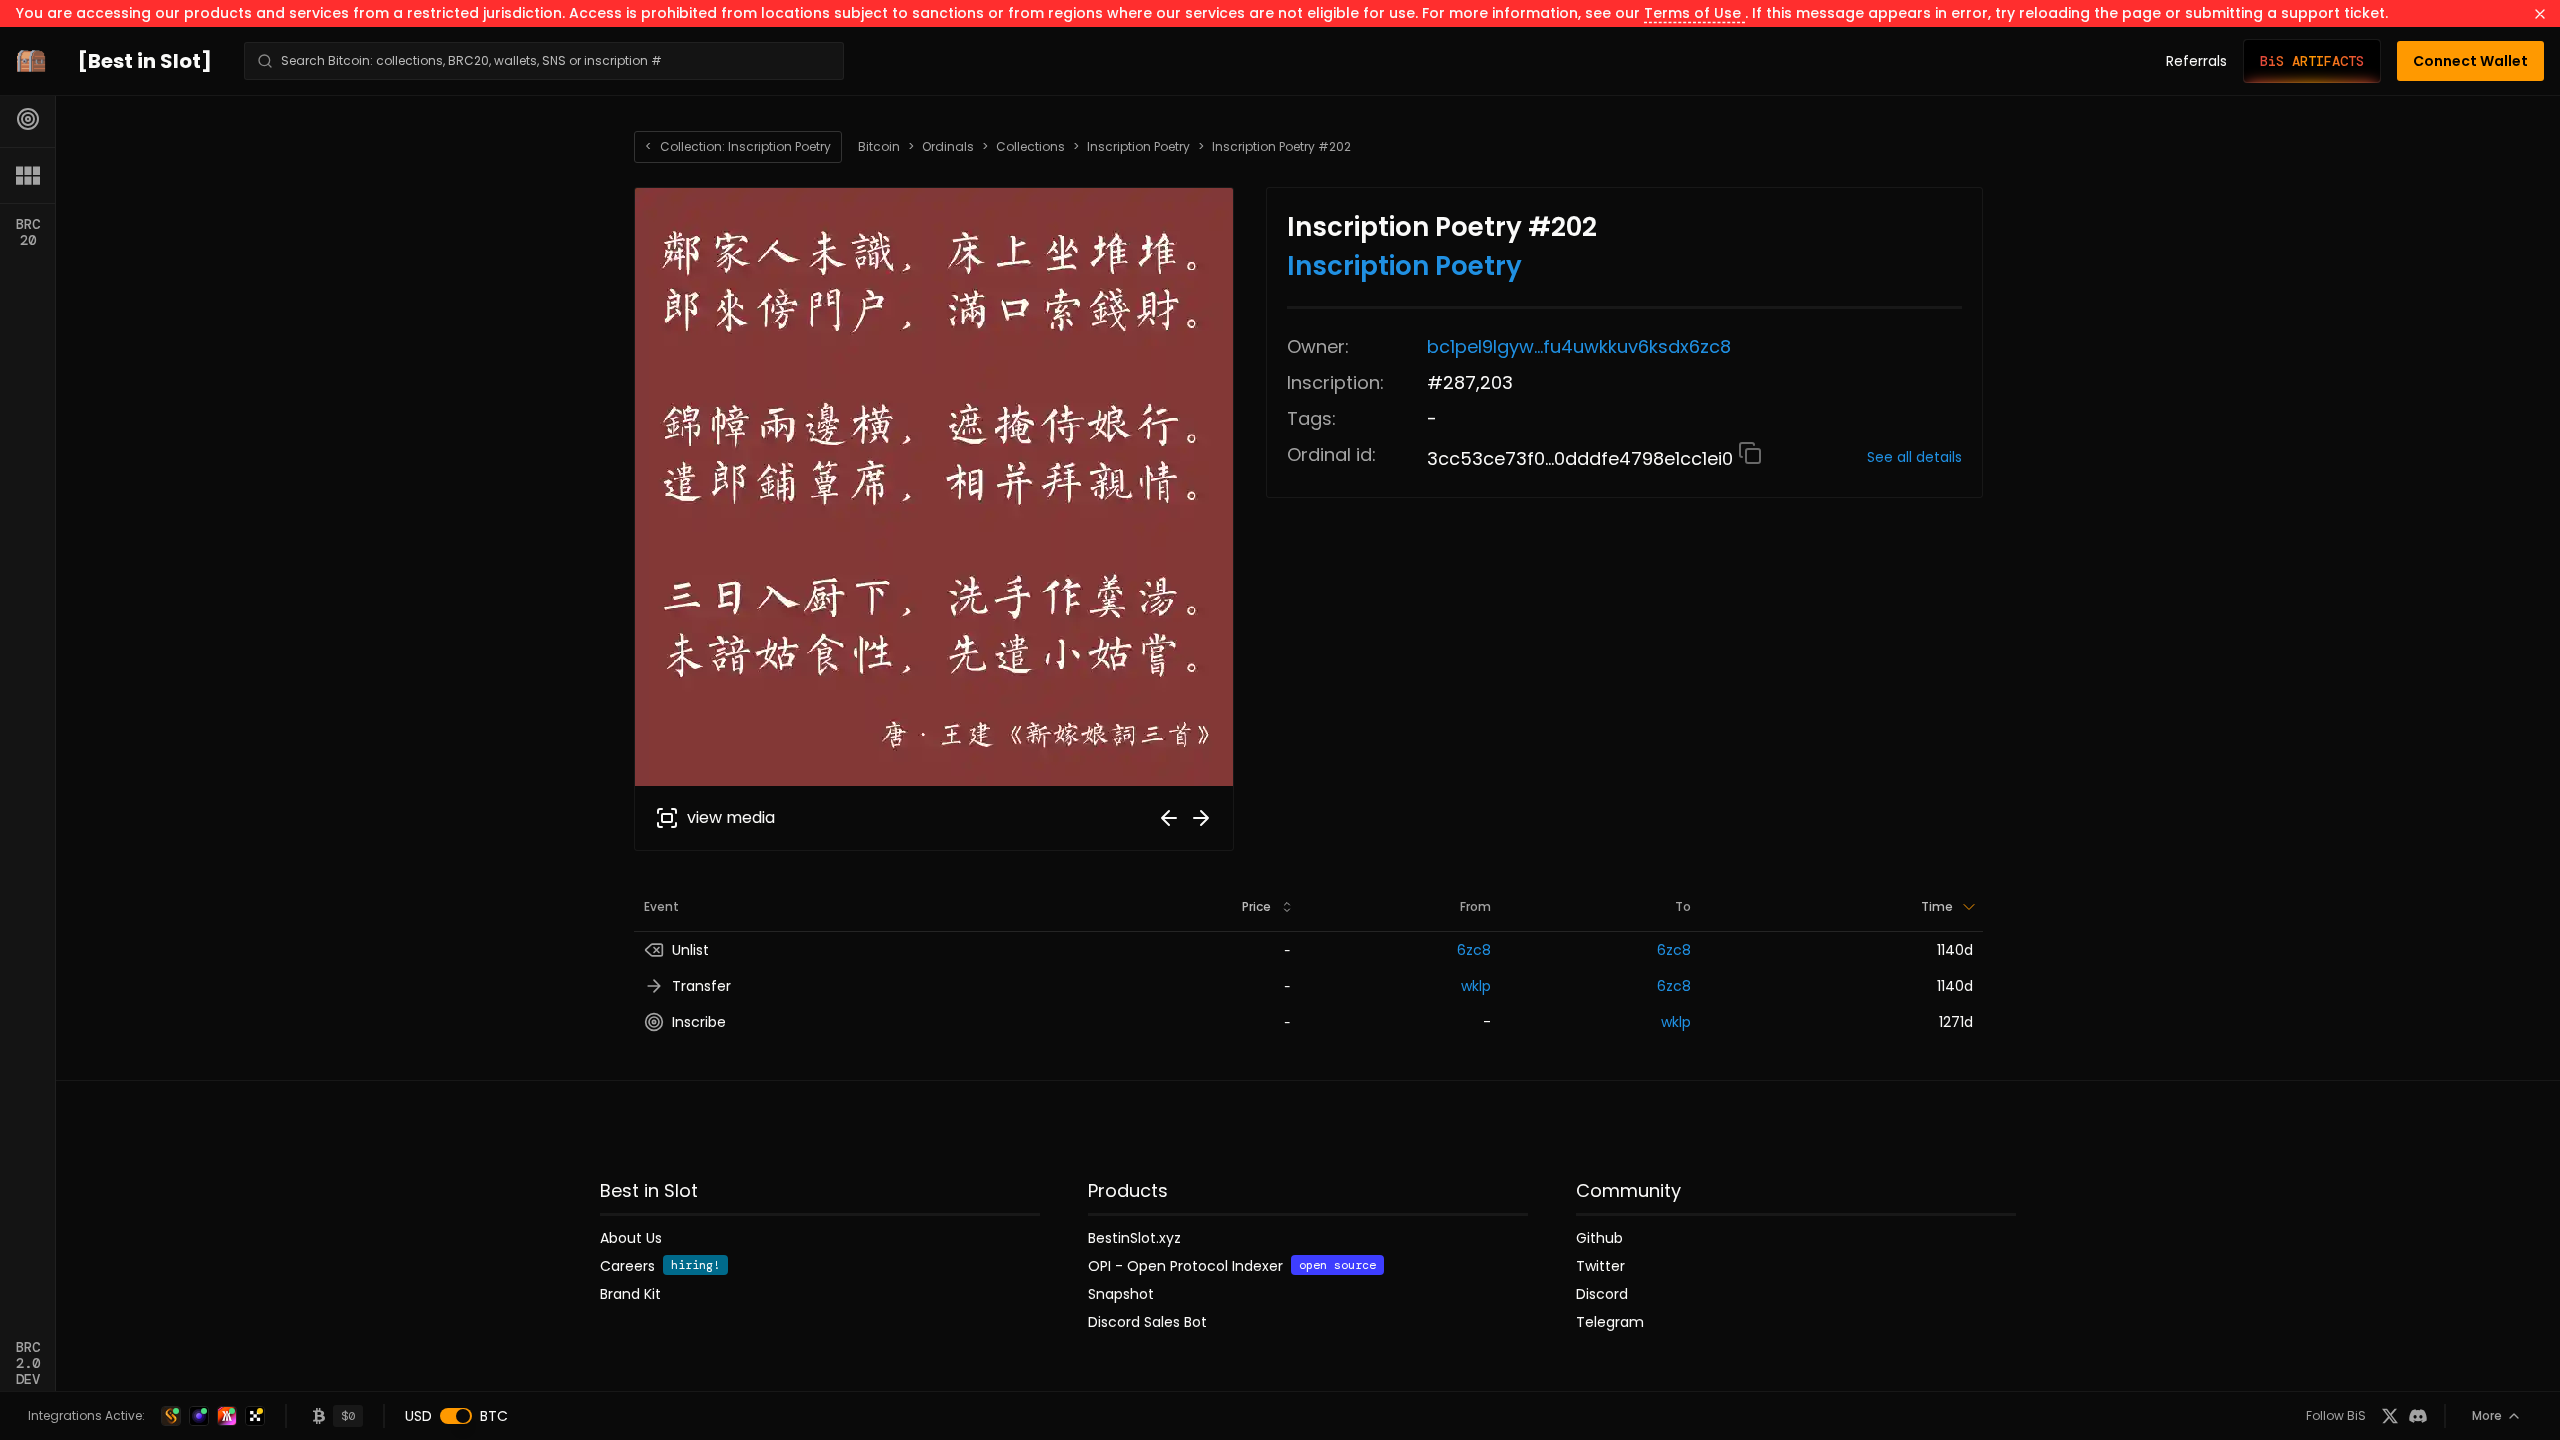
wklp (1476, 986)
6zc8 (1474, 950)
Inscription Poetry (1138, 147)
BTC (494, 1416)
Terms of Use (1694, 13)
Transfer (701, 986)
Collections (1030, 147)
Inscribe (699, 1022)
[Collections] (28, 175)
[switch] (456, 1416)
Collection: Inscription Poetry (738, 146)
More (2487, 1415)
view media (731, 817)
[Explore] (28, 119)
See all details (1914, 457)
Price (1256, 906)
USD (418, 1416)
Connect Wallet (2470, 61)
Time (1937, 906)
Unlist (690, 950)
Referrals (2196, 61)
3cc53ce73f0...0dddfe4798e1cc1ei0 (1582, 458)
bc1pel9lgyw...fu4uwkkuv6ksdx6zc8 (1579, 346)
